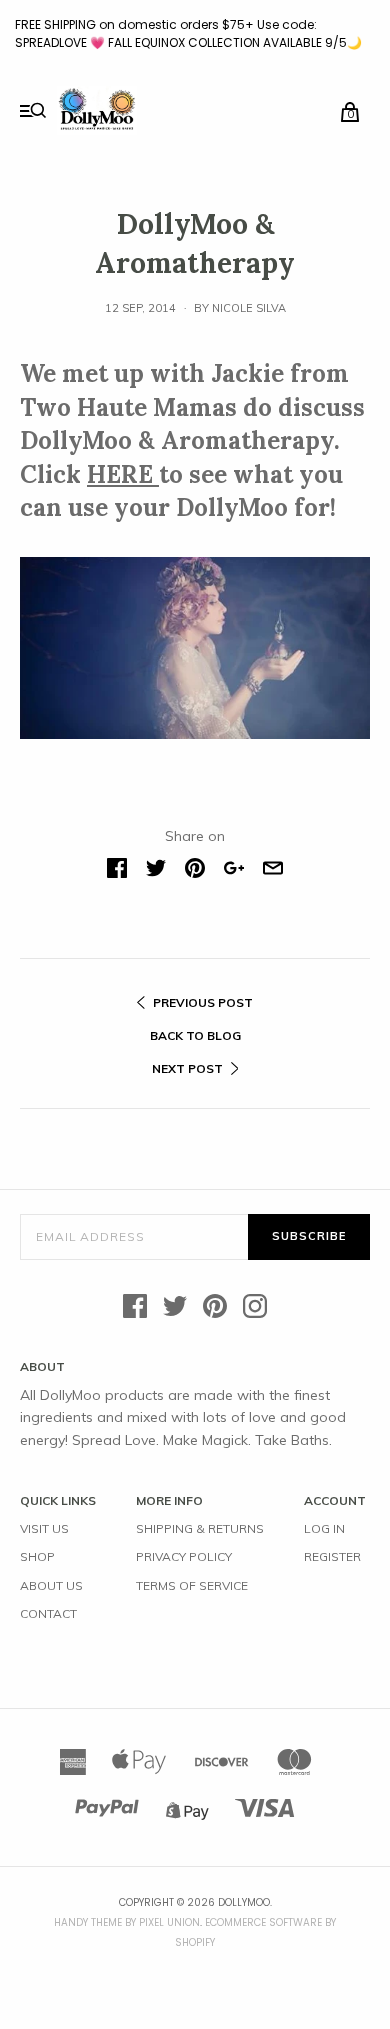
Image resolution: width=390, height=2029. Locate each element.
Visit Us (44, 1528)
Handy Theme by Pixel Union (127, 1922)
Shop (37, 1556)
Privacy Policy (184, 1556)
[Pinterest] (215, 1307)
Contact (48, 1613)
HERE (123, 474)
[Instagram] (255, 1307)
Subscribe (309, 1236)
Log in (324, 1528)
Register (332, 1556)
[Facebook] (135, 1307)
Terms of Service (192, 1585)
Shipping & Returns (200, 1528)
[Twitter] (175, 1307)
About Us (51, 1585)
